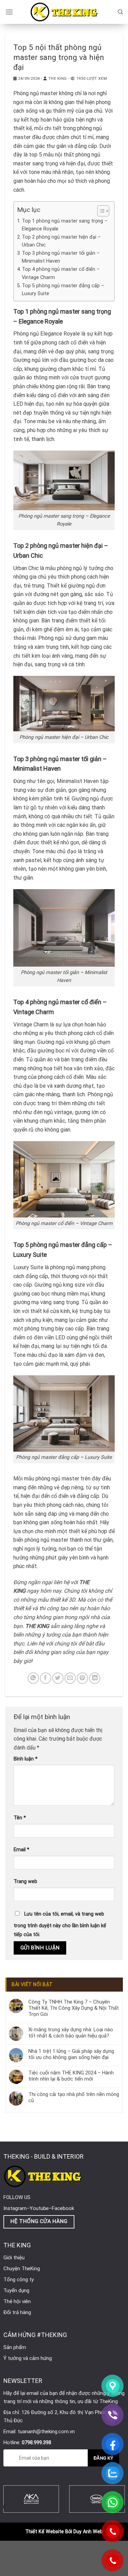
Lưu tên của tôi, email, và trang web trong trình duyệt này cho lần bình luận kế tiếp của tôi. (60, 1924)
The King (58, 79)
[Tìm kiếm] (120, 12)
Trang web (25, 1882)
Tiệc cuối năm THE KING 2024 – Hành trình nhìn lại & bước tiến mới (71, 2076)
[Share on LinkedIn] (95, 1678)
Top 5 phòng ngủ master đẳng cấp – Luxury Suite (63, 290)
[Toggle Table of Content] (100, 211)
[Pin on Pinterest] (82, 1678)
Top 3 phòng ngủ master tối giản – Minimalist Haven (61, 257)
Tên (20, 1818)
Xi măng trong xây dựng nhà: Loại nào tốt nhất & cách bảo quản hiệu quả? (71, 2033)
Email (22, 1850)
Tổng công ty (19, 2280)
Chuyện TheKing (22, 2269)
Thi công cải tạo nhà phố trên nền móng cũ (74, 2097)
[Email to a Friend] (70, 1678)
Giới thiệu (14, 2258)
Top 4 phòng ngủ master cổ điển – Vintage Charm (61, 273)
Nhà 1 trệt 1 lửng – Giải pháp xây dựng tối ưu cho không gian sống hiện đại (71, 2054)
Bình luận (26, 1759)
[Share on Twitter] (58, 1678)
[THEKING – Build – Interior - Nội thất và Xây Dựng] (64, 12)
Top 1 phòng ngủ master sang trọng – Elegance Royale (65, 225)
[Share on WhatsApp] (33, 1678)
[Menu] (9, 12)
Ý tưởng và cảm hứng (28, 2358)
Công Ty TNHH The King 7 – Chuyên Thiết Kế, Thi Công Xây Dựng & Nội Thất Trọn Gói (74, 2008)
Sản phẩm (15, 2347)
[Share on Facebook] (46, 1678)
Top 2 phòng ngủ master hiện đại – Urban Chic (61, 241)
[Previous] (4, 2507)
